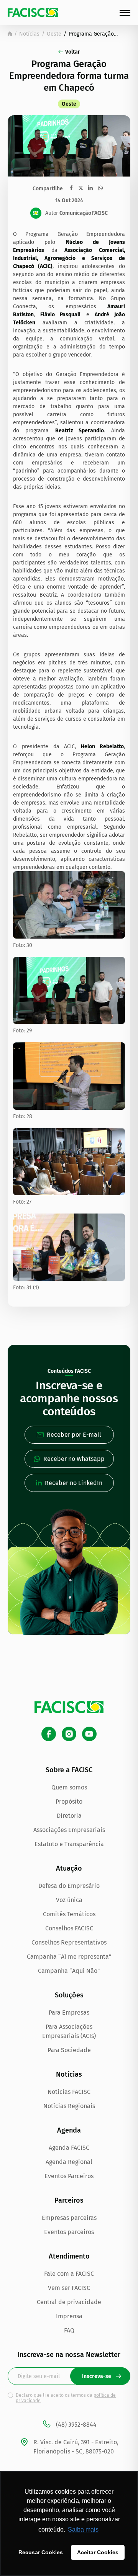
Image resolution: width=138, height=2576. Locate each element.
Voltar (73, 52)
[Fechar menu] (125, 13)
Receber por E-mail (74, 1435)
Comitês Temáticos (69, 1914)
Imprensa (69, 2316)
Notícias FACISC (69, 2092)
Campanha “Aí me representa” (69, 1957)
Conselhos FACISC (69, 1928)
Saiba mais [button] (83, 2529)
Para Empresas (69, 2013)
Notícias (29, 34)
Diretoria (69, 1816)
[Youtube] (89, 1734)
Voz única (69, 1900)
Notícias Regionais (69, 2106)
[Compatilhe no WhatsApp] (100, 188)
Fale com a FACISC (69, 2274)
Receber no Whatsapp (74, 1459)
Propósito (69, 1802)
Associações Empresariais (69, 1830)
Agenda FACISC (69, 2148)
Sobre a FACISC (69, 1770)
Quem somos (69, 1787)
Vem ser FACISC (69, 2288)
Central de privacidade (69, 2302)
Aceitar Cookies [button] (98, 2552)
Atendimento (69, 2256)
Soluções (69, 1995)
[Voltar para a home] (10, 34)
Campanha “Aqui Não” (69, 1971)
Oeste (54, 34)
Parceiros (69, 2200)
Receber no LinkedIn (74, 1483)
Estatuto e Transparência (69, 1844)
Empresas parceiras (69, 2218)
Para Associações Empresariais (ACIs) (69, 2031)
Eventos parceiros (69, 2232)
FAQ (69, 2330)
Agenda (69, 2130)
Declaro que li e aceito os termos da (66, 2398)
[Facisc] (33, 12)
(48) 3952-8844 (76, 2425)
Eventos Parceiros (69, 2176)
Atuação (69, 1868)
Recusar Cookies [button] (41, 2552)
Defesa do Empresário (69, 1886)
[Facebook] (49, 1734)
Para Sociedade (69, 2050)
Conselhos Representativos (69, 1942)
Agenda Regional (69, 2162)
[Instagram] (69, 1734)
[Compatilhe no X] (81, 188)
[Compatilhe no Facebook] (71, 188)
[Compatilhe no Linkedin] (90, 188)
